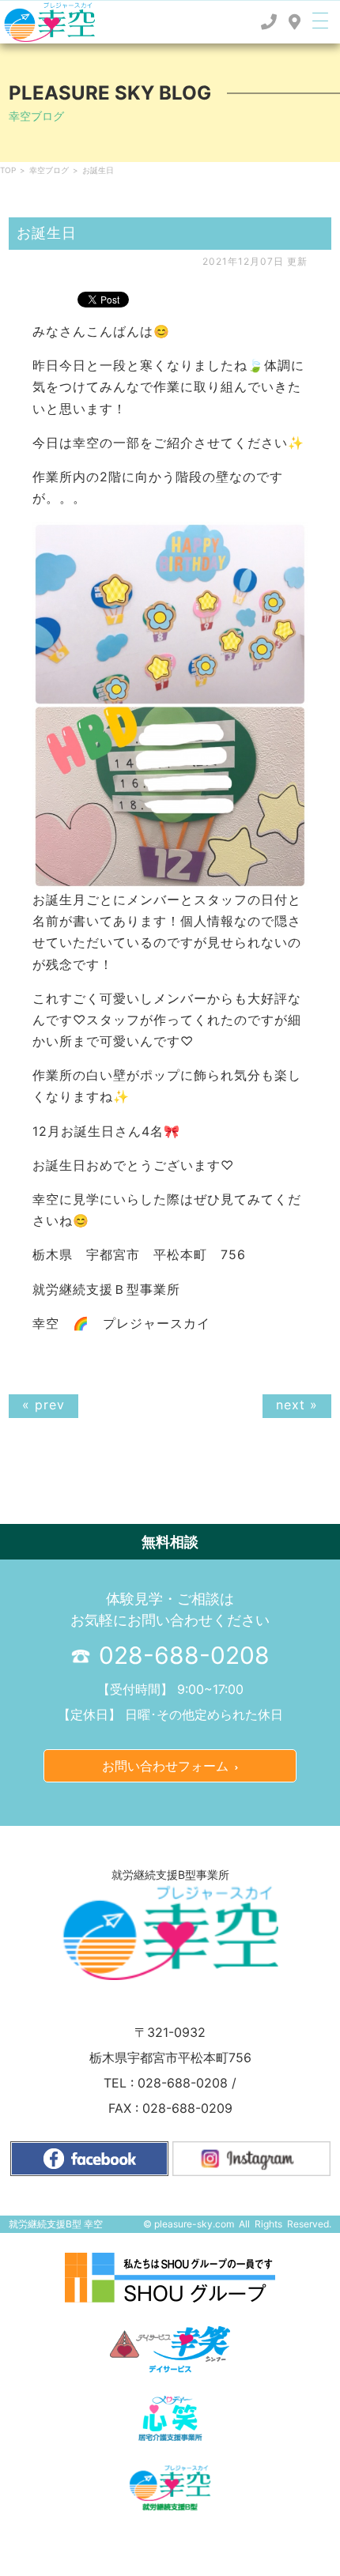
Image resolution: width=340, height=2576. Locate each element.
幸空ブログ (49, 170)
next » (297, 1405)
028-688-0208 (181, 1655)
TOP (8, 170)
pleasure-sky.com (194, 2224)
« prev (43, 1405)
